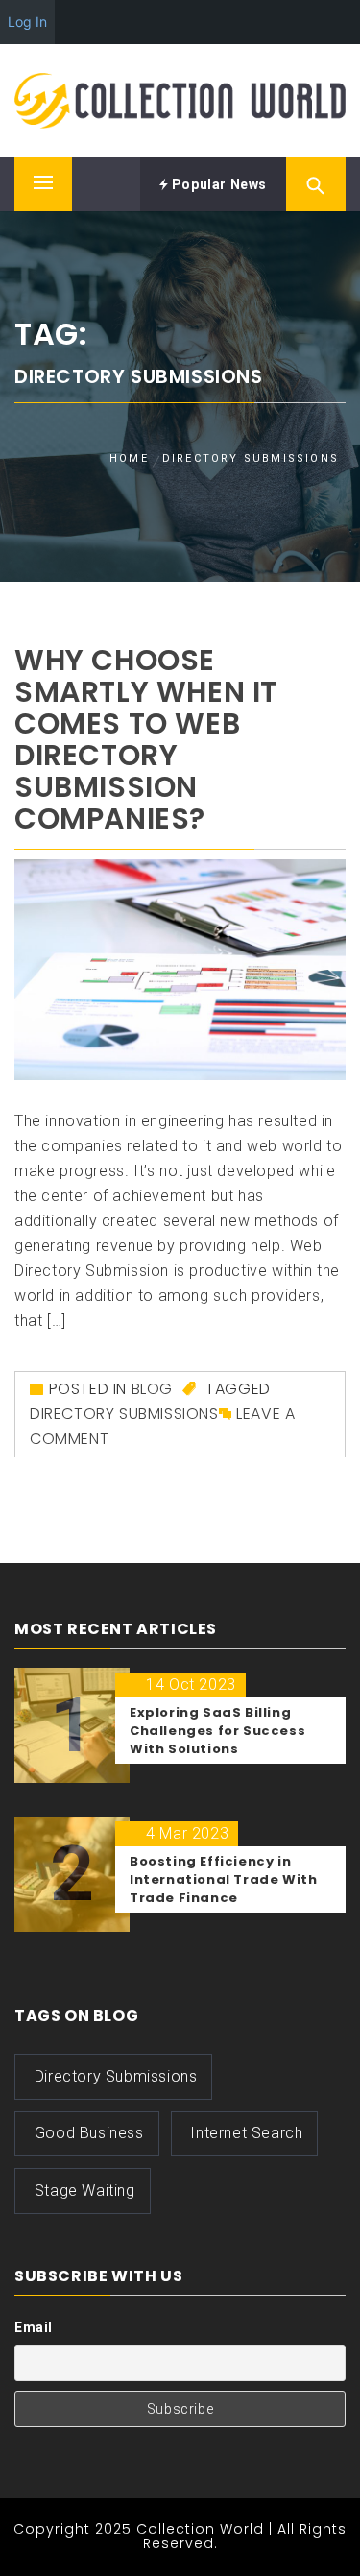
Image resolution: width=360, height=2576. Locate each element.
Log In (27, 22)
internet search (246, 2133)
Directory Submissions (124, 1414)
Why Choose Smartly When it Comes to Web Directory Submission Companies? (146, 739)
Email (34, 2327)
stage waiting (85, 2191)
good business (89, 2133)
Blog (152, 1389)
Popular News (217, 184)
